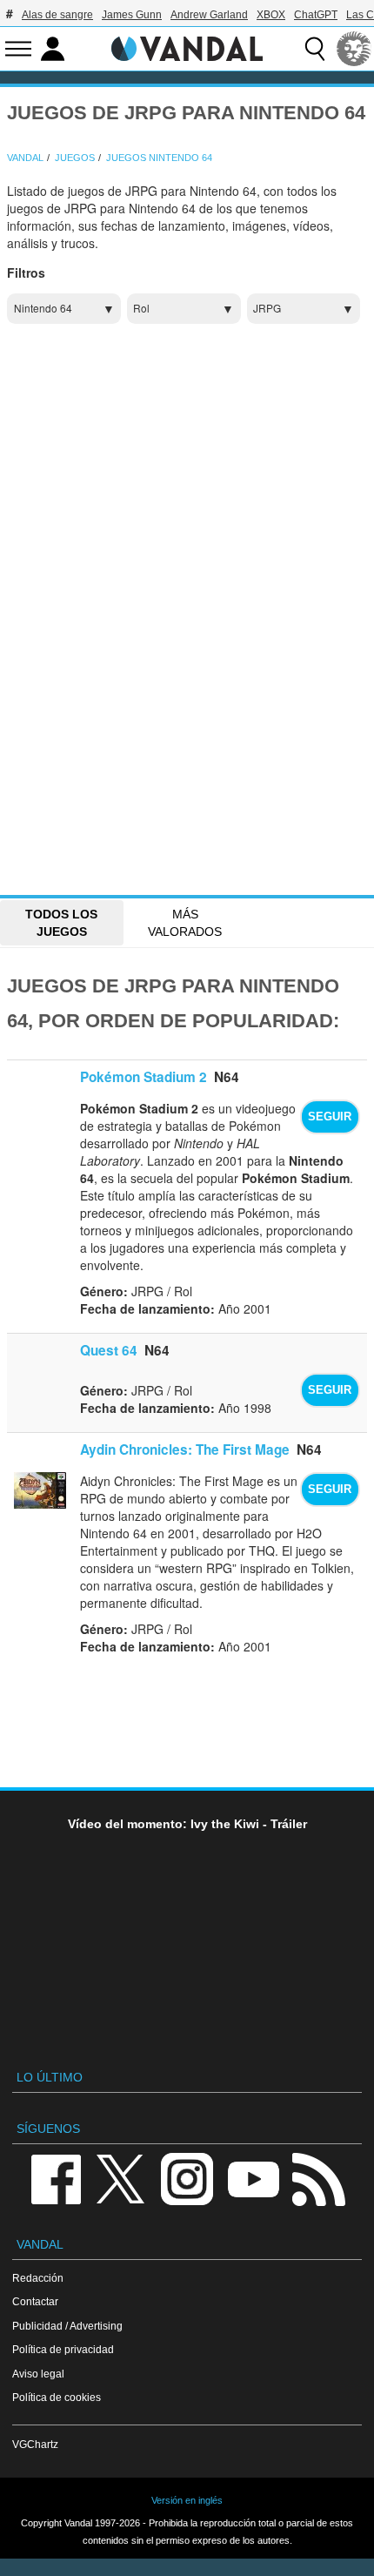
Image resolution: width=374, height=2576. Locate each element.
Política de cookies (57, 2397)
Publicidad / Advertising (67, 2326)
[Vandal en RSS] (318, 2178)
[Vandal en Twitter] (121, 2178)
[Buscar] (315, 49)
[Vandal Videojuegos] (187, 47)
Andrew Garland (209, 15)
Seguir (330, 1117)
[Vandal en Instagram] (187, 2178)
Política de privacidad (63, 2349)
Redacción (38, 2278)
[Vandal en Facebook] (56, 2178)
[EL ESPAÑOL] (354, 49)
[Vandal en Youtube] (253, 2178)
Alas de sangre (57, 15)
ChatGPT (316, 15)
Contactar (35, 2301)
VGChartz (35, 2444)
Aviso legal (38, 2374)
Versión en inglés (187, 2500)
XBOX (271, 15)
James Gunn (132, 15)
